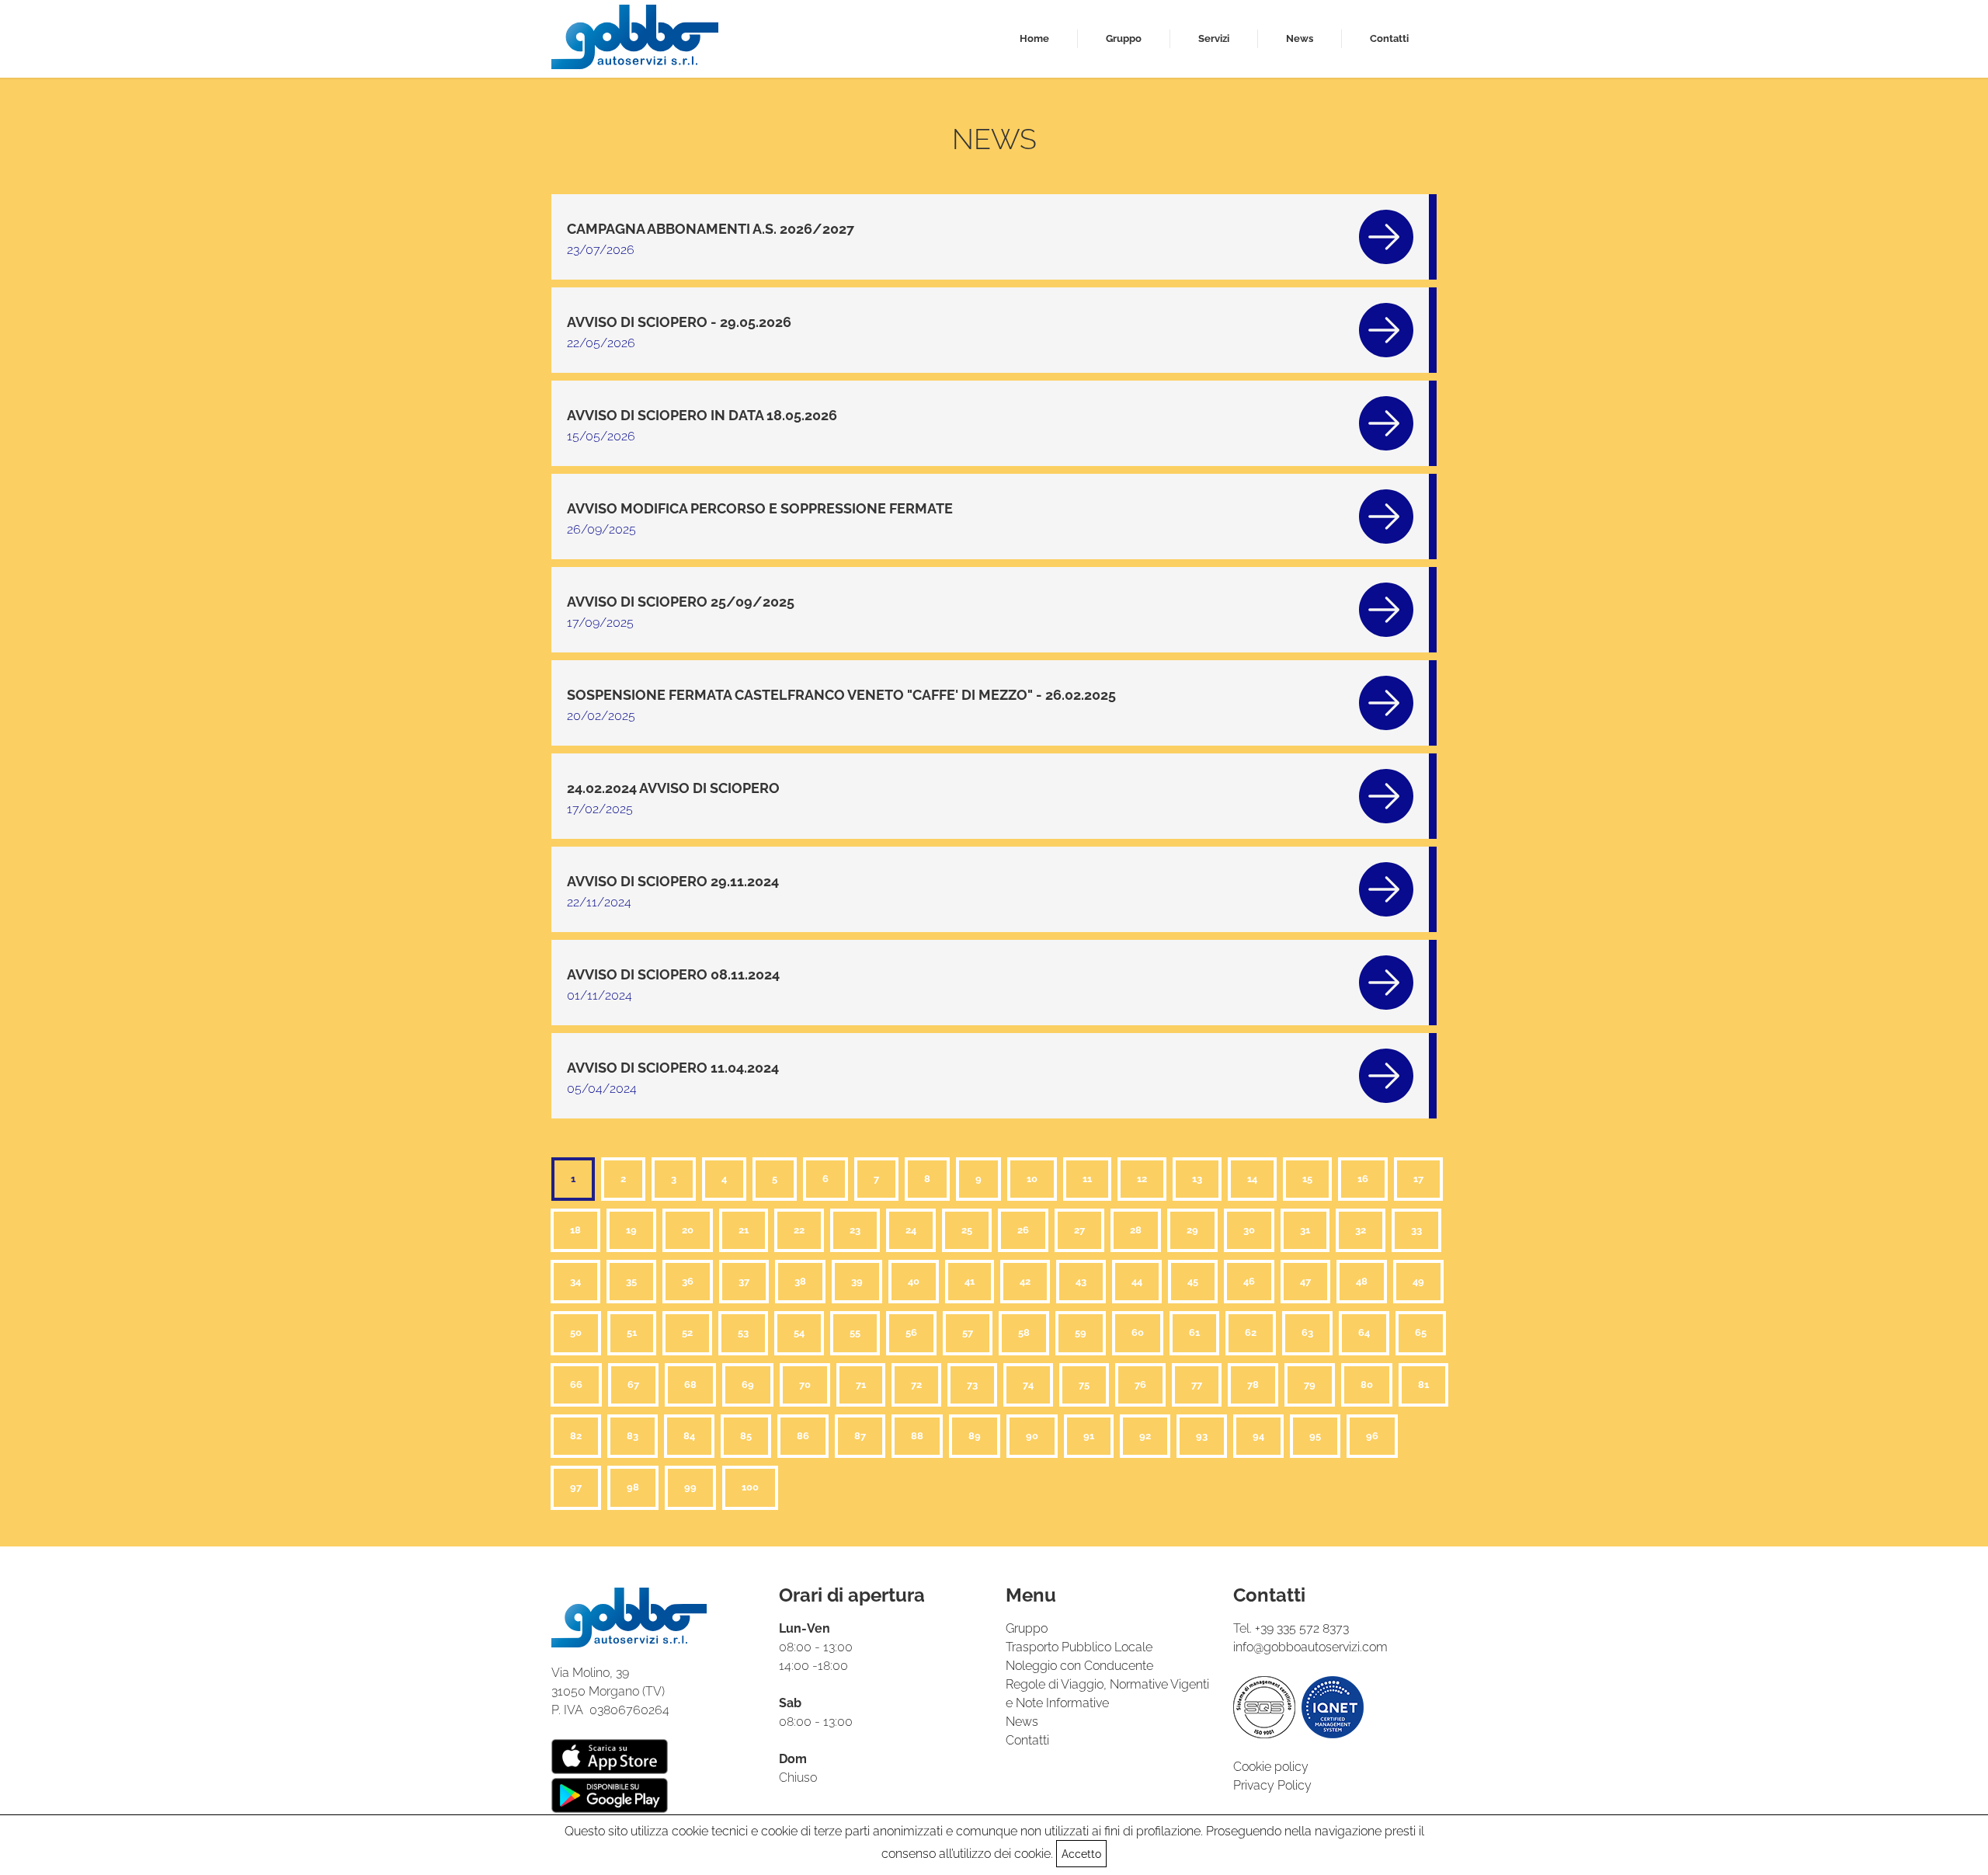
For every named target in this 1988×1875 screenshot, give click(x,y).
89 (975, 1436)
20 (688, 1230)
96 (1372, 1436)
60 (1138, 1332)
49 (1418, 1281)
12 (1142, 1179)
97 (576, 1487)
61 (1194, 1332)
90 (1032, 1436)
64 (1364, 1332)
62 (1251, 1332)
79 (1310, 1385)
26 (1023, 1230)
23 (855, 1230)
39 (857, 1281)
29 (1192, 1230)
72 (916, 1385)
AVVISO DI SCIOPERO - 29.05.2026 (679, 322)
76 (1140, 1385)
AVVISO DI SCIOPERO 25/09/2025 (681, 602)
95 (1315, 1436)
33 (1416, 1230)
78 (1253, 1385)
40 (914, 1281)
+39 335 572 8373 (1302, 1628)
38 (800, 1281)
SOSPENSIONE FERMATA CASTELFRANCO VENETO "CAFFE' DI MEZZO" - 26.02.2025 (841, 695)
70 (805, 1385)
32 (1361, 1230)
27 (1079, 1230)
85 (746, 1436)
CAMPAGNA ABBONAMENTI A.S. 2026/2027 (711, 229)
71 (861, 1385)
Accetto (1081, 1854)
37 (744, 1281)
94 (1258, 1436)
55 (855, 1332)
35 (631, 1281)
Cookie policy (1271, 1767)
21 (744, 1230)
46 (1249, 1281)
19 (631, 1230)
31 (1305, 1230)
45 (1193, 1281)
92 (1145, 1436)
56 (911, 1332)
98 (633, 1487)
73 (972, 1385)
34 (575, 1281)
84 (689, 1436)
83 (633, 1436)
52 (687, 1332)
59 (1081, 1332)
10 (1032, 1179)
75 (1084, 1385)
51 (632, 1332)
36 (688, 1281)
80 (1367, 1385)
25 (967, 1230)
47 (1305, 1281)
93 (1202, 1436)
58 (1024, 1332)
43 (1081, 1281)
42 (1025, 1281)
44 (1137, 1281)
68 (690, 1385)
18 (575, 1230)
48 (1362, 1281)
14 (1252, 1179)
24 (911, 1230)
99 (690, 1487)
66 (576, 1385)
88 (917, 1436)
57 (968, 1332)
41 (970, 1281)
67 (633, 1385)
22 (799, 1230)
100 (750, 1487)
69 (748, 1385)
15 (1307, 1179)
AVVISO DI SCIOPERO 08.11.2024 (673, 974)
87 (860, 1436)
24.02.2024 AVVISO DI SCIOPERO (673, 788)
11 (1087, 1179)
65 (1421, 1332)
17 (1418, 1179)
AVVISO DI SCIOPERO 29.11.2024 (673, 881)
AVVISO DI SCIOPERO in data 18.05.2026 (702, 415)
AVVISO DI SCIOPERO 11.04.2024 (673, 1068)
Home (1034, 38)
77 (1197, 1385)
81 (1423, 1385)
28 (1136, 1230)
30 (1249, 1230)
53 (743, 1332)
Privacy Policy (1272, 1785)
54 (799, 1332)
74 (1028, 1385)
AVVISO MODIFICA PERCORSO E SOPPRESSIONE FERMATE (760, 508)
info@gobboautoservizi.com (1310, 1647)
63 (1307, 1332)
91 (1089, 1436)
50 (576, 1332)
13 (1197, 1179)
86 (803, 1436)
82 (576, 1436)
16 (1363, 1179)
